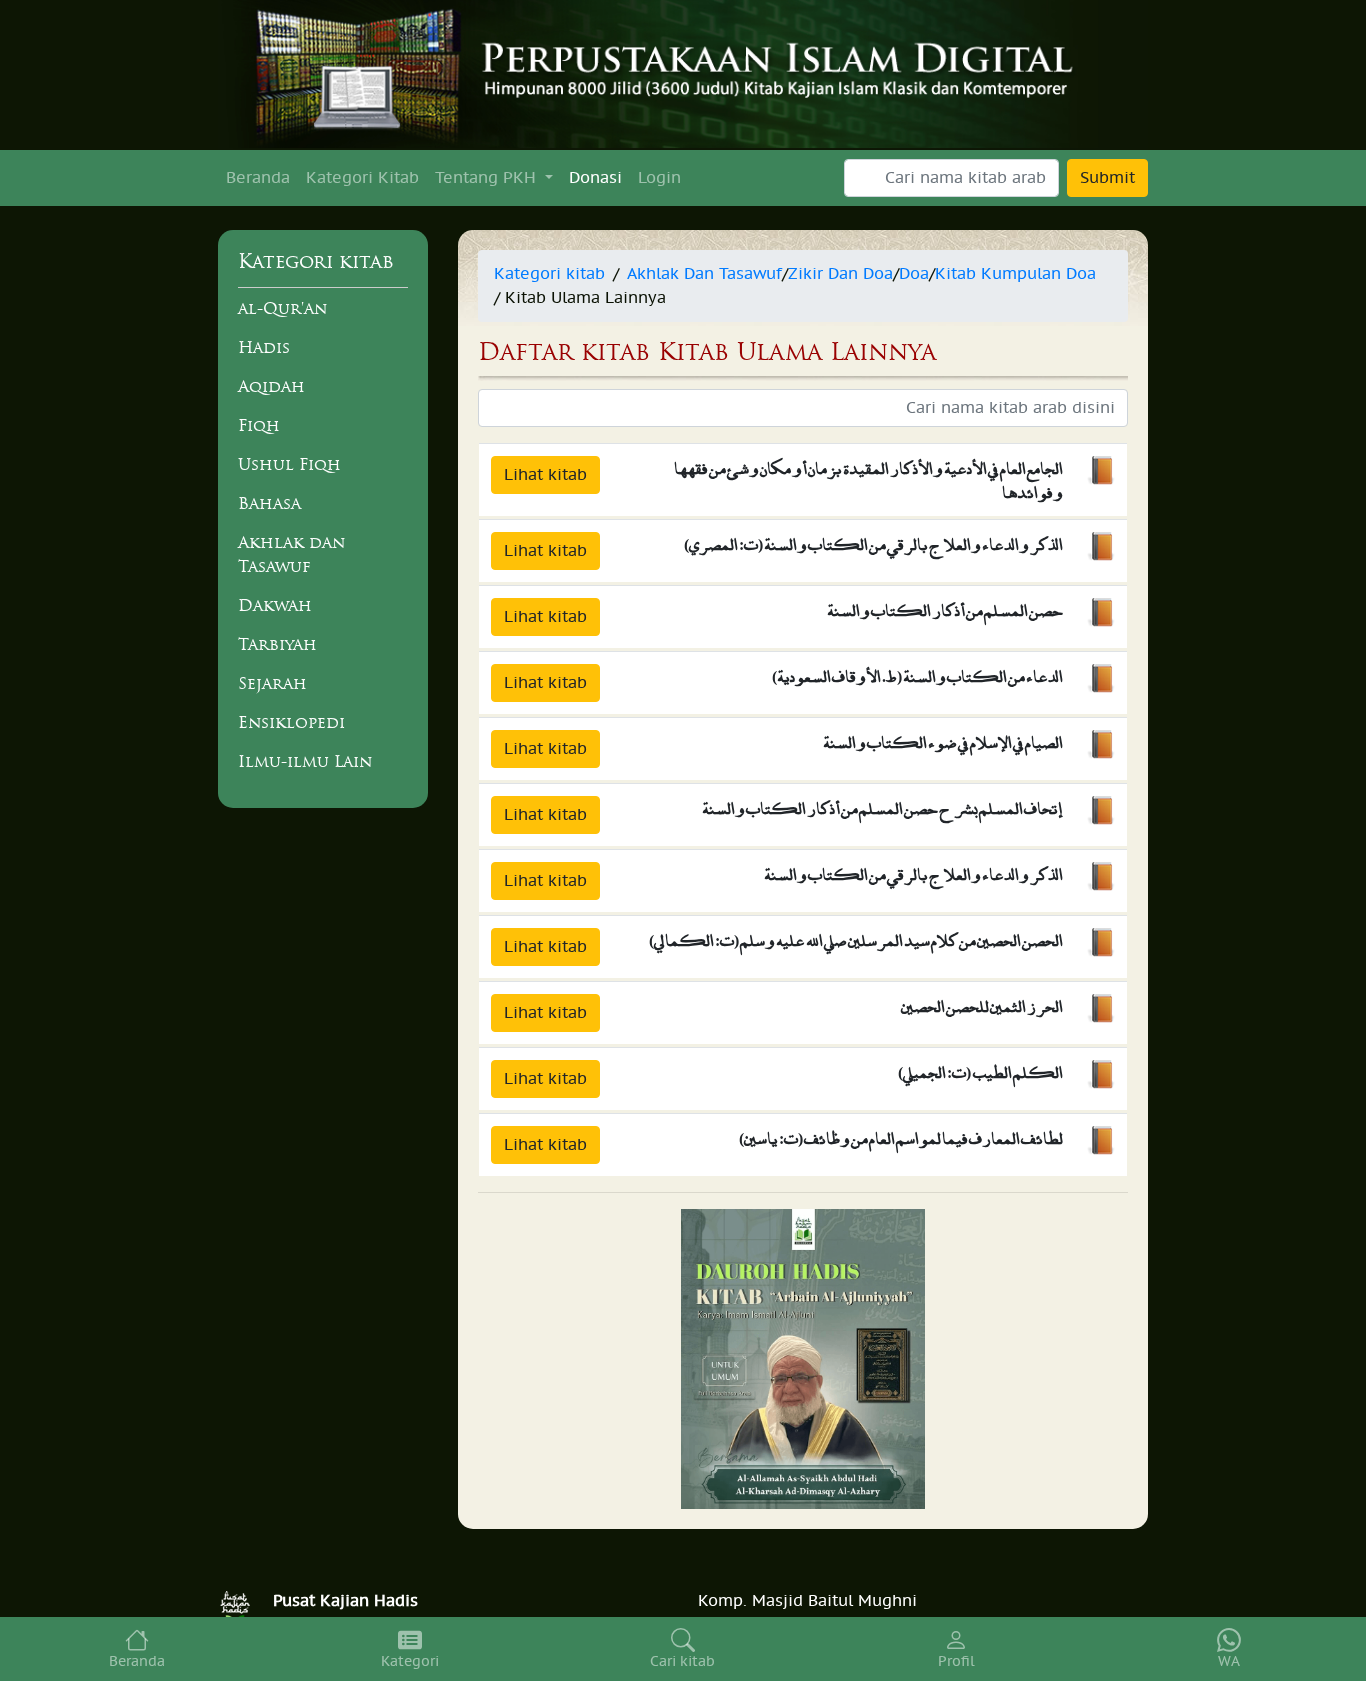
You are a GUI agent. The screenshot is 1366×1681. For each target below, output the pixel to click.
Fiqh (259, 425)
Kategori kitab (549, 274)
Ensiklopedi (291, 722)
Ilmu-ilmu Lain (305, 761)
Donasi (595, 178)
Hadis (264, 347)
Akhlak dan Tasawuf (291, 554)
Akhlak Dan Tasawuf (704, 274)
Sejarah (272, 683)
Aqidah (271, 386)
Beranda (258, 178)
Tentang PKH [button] (488, 178)
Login (659, 178)
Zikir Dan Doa (840, 274)
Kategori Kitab (362, 178)
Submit (1107, 178)
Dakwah (275, 605)
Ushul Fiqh (289, 464)
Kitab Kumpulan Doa (1015, 274)
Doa (914, 274)
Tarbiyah (277, 644)
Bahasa (269, 503)
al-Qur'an (282, 308)
